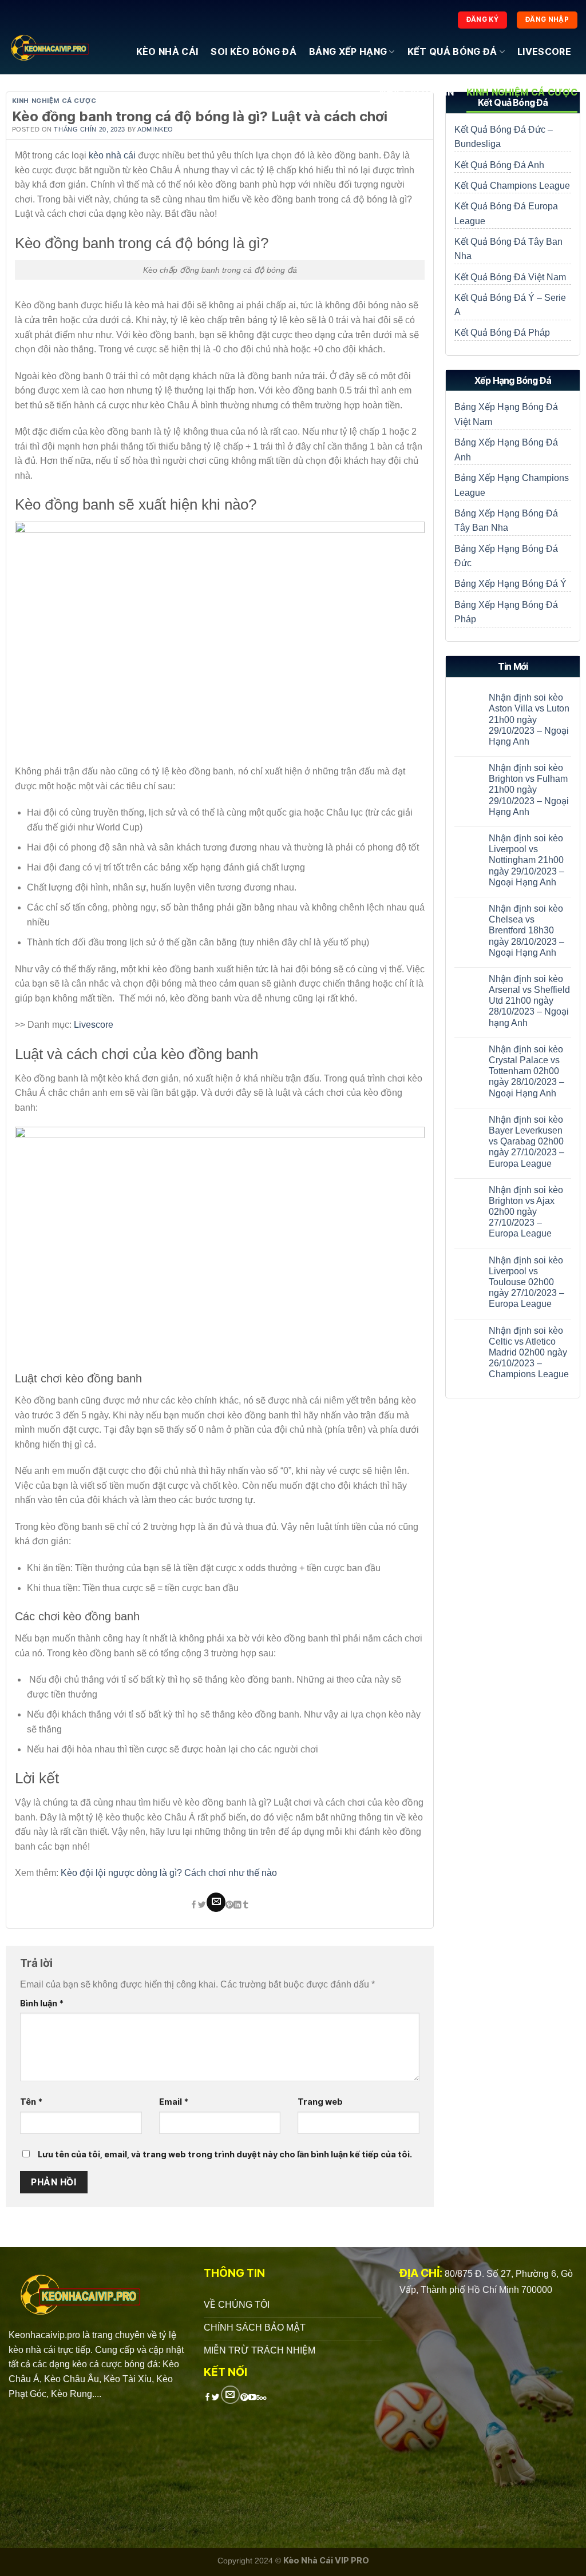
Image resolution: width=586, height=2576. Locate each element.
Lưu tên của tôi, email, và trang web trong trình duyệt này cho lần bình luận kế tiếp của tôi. (225, 2154)
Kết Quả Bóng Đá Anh (499, 165)
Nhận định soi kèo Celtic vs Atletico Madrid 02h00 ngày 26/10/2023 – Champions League (529, 1353)
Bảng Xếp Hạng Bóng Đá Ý (510, 584)
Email (174, 2102)
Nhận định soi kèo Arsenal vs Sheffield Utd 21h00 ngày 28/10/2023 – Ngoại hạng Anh (529, 1001)
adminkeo (155, 129)
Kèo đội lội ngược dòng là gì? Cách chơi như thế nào (169, 1873)
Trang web (320, 2102)
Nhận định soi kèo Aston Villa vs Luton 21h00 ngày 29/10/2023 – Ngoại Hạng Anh (529, 719)
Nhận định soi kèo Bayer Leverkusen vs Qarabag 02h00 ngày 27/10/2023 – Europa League (526, 1142)
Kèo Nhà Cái (167, 51)
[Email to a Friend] (216, 1902)
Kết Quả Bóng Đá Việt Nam (510, 277)
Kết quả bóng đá (452, 51)
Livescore (544, 51)
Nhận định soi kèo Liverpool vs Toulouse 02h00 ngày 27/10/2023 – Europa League (526, 1282)
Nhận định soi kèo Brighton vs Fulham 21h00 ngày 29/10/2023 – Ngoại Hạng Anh (529, 790)
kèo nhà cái (112, 155)
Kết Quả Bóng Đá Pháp (502, 333)
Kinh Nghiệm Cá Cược (522, 92)
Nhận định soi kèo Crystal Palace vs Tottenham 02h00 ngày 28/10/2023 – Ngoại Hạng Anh (526, 1071)
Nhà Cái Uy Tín (416, 92)
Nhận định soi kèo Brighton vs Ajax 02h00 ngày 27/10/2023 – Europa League (526, 1212)
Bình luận (42, 2003)
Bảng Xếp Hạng (348, 51)
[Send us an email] (230, 2395)
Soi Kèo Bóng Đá (254, 51)
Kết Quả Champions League (512, 186)
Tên (31, 2102)
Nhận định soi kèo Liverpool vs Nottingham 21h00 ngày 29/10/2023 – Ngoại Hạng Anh (526, 860)
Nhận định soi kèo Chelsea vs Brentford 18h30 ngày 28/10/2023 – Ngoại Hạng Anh (526, 931)
